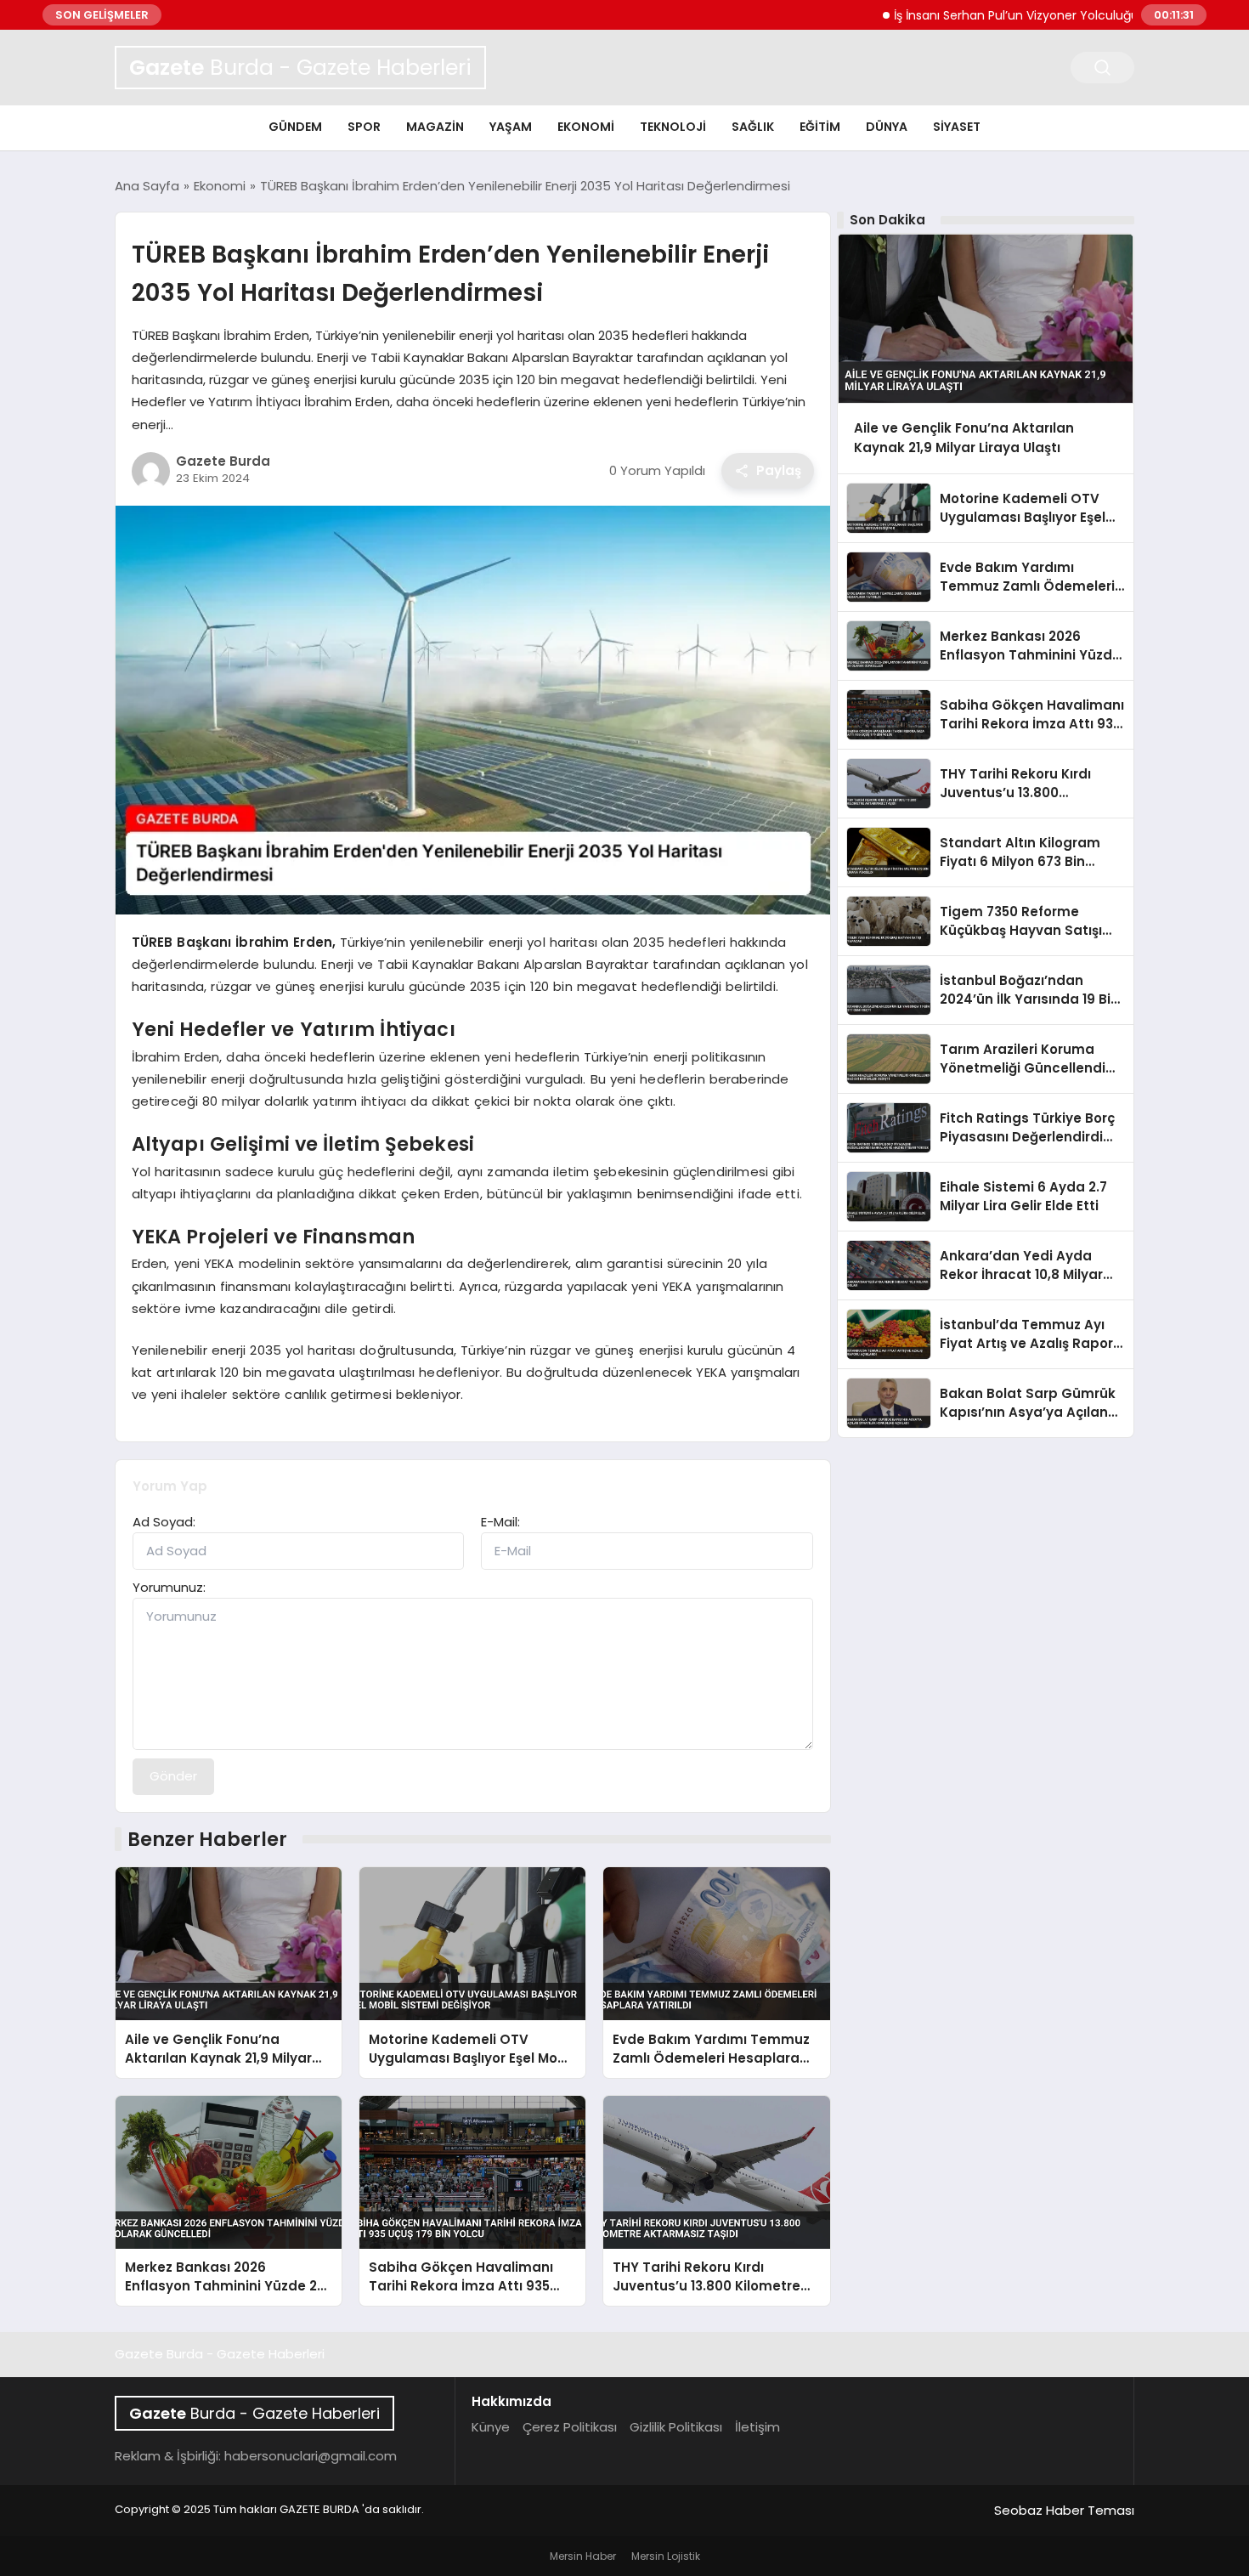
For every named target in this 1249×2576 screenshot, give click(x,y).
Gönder (173, 1776)
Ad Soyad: (164, 1522)
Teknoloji (673, 127)
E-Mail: (500, 1522)
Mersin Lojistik (666, 2556)
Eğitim (820, 127)
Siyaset (957, 127)
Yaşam (511, 127)
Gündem (295, 127)
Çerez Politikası (570, 2427)
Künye (491, 2427)
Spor (364, 127)
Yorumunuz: (169, 1587)
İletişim (757, 2427)
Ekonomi (586, 127)
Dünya (887, 127)
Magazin (435, 127)
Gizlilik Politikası (676, 2427)
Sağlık (753, 127)
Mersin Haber (583, 2556)
